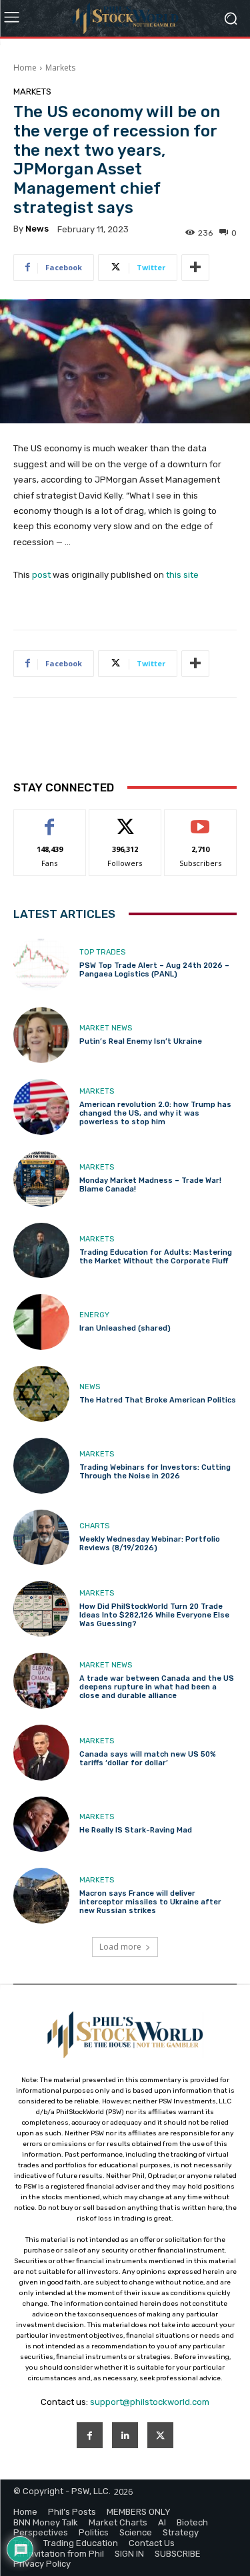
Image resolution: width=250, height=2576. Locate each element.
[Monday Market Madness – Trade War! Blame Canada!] (41, 1179)
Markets (60, 68)
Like (50, 820)
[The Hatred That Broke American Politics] (41, 1394)
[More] (195, 268)
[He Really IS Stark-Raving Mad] (41, 1825)
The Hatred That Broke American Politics (158, 1400)
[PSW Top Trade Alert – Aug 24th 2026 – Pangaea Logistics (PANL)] (41, 964)
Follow (125, 820)
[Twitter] (160, 2435)
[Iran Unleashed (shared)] (41, 1322)
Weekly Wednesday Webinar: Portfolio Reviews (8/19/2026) (150, 1544)
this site (182, 575)
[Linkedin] (125, 2435)
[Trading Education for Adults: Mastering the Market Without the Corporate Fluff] (41, 1251)
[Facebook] (90, 2435)
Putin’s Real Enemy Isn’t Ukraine (141, 1041)
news (37, 229)
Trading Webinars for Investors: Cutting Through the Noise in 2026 (155, 1472)
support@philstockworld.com (150, 2402)
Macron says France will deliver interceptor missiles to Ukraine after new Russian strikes (150, 1902)
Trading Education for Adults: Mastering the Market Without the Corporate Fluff (156, 1257)
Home (25, 68)
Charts (94, 1526)
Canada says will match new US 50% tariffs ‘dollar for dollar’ (148, 1759)
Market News (106, 1028)
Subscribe (201, 820)
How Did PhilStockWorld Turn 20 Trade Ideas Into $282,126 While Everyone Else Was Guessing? (154, 1615)
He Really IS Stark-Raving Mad (136, 1830)
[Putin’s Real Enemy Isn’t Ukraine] (41, 1035)
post (41, 575)
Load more (120, 1947)
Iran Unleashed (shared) (125, 1328)
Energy (94, 1315)
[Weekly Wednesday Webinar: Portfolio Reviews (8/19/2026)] (41, 1538)
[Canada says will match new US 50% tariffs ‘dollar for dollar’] (41, 1753)
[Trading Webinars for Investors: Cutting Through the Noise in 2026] (41, 1466)
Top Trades (102, 952)
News (90, 1387)
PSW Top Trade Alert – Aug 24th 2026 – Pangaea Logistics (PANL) (154, 970)
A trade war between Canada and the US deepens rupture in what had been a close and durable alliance (157, 1687)
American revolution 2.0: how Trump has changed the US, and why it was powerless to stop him (155, 1113)
